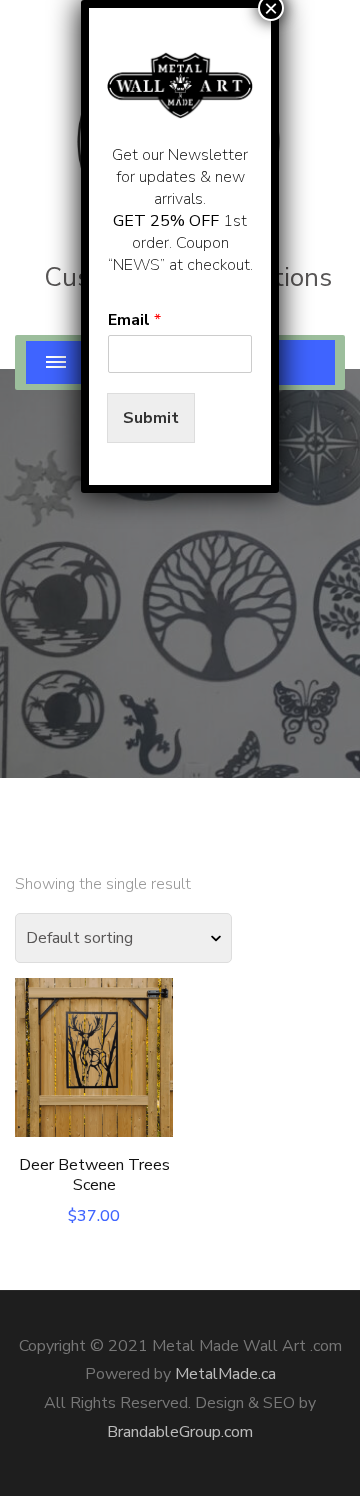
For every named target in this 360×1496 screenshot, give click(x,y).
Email (134, 320)
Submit (151, 418)
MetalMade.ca (225, 1374)
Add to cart (94, 1068)
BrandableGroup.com (180, 1432)
